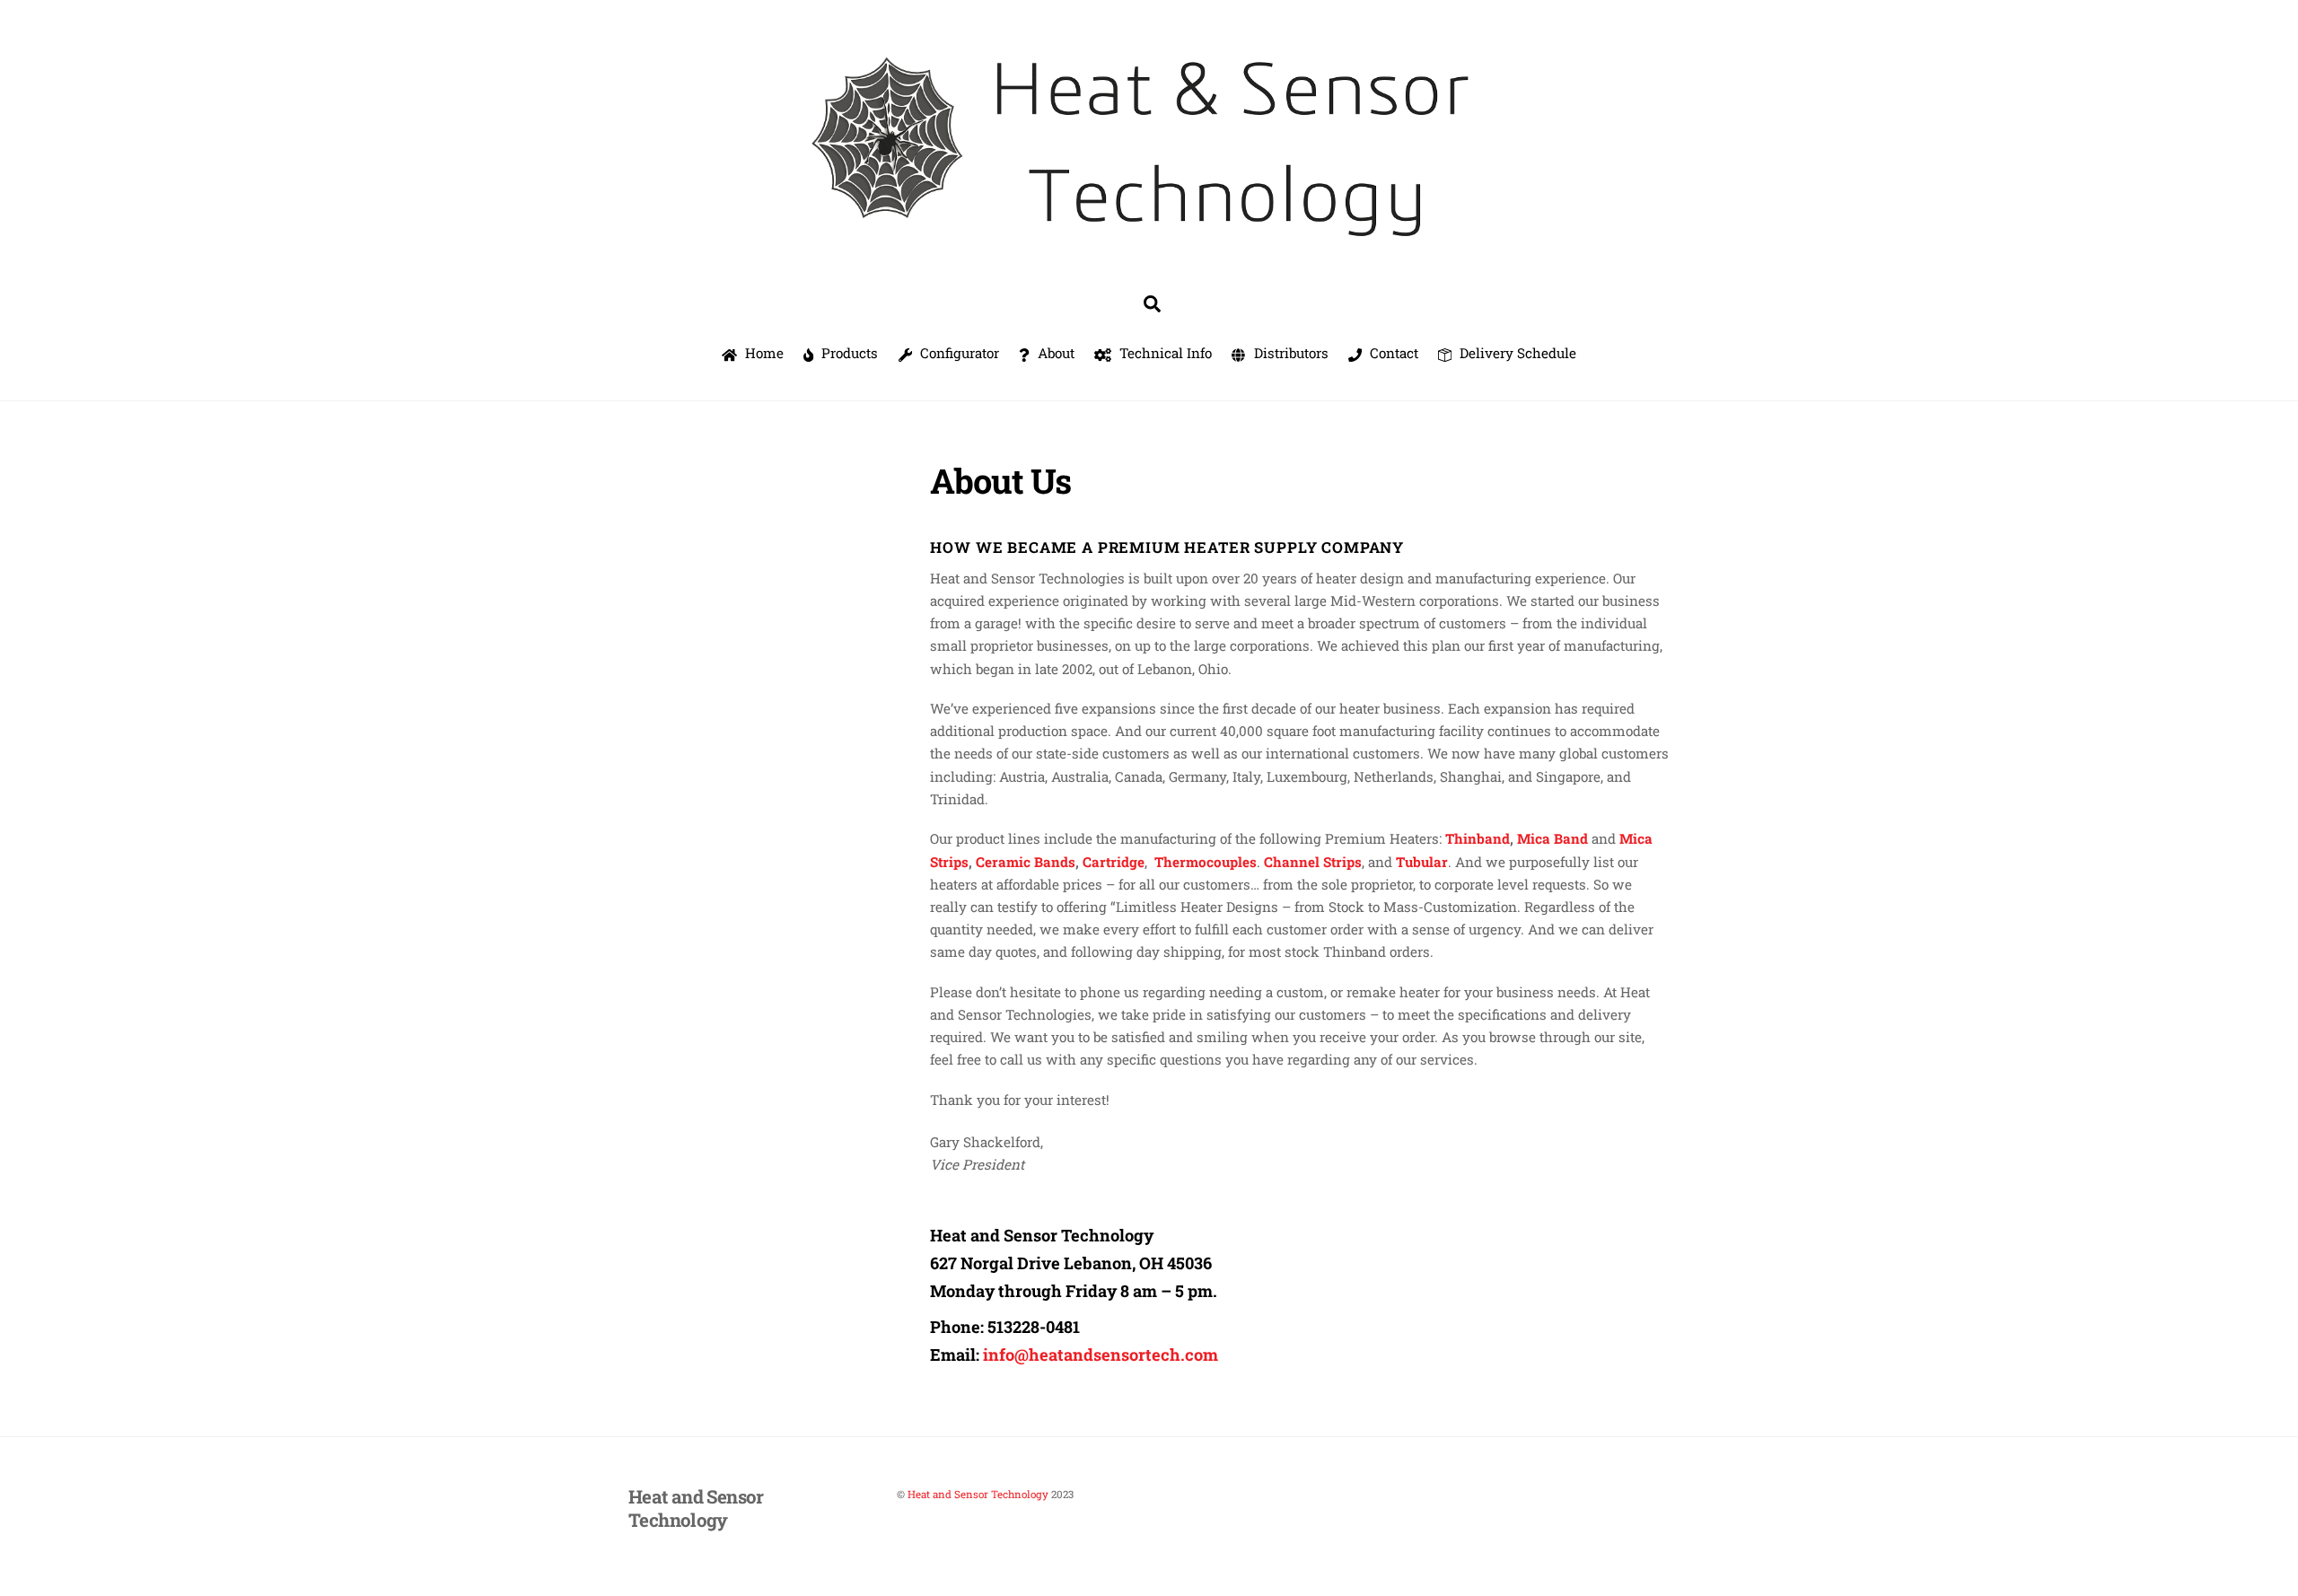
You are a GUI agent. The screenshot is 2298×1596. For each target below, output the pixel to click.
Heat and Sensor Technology (978, 1494)
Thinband (1478, 838)
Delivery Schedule (1516, 353)
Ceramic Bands (1026, 862)
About (1054, 353)
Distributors (1289, 353)
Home (763, 353)
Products (848, 353)
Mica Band (1552, 838)
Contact (1392, 353)
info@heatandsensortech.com (1101, 1355)
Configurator (958, 353)
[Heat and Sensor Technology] (1149, 249)
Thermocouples (1206, 862)
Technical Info (1164, 353)
